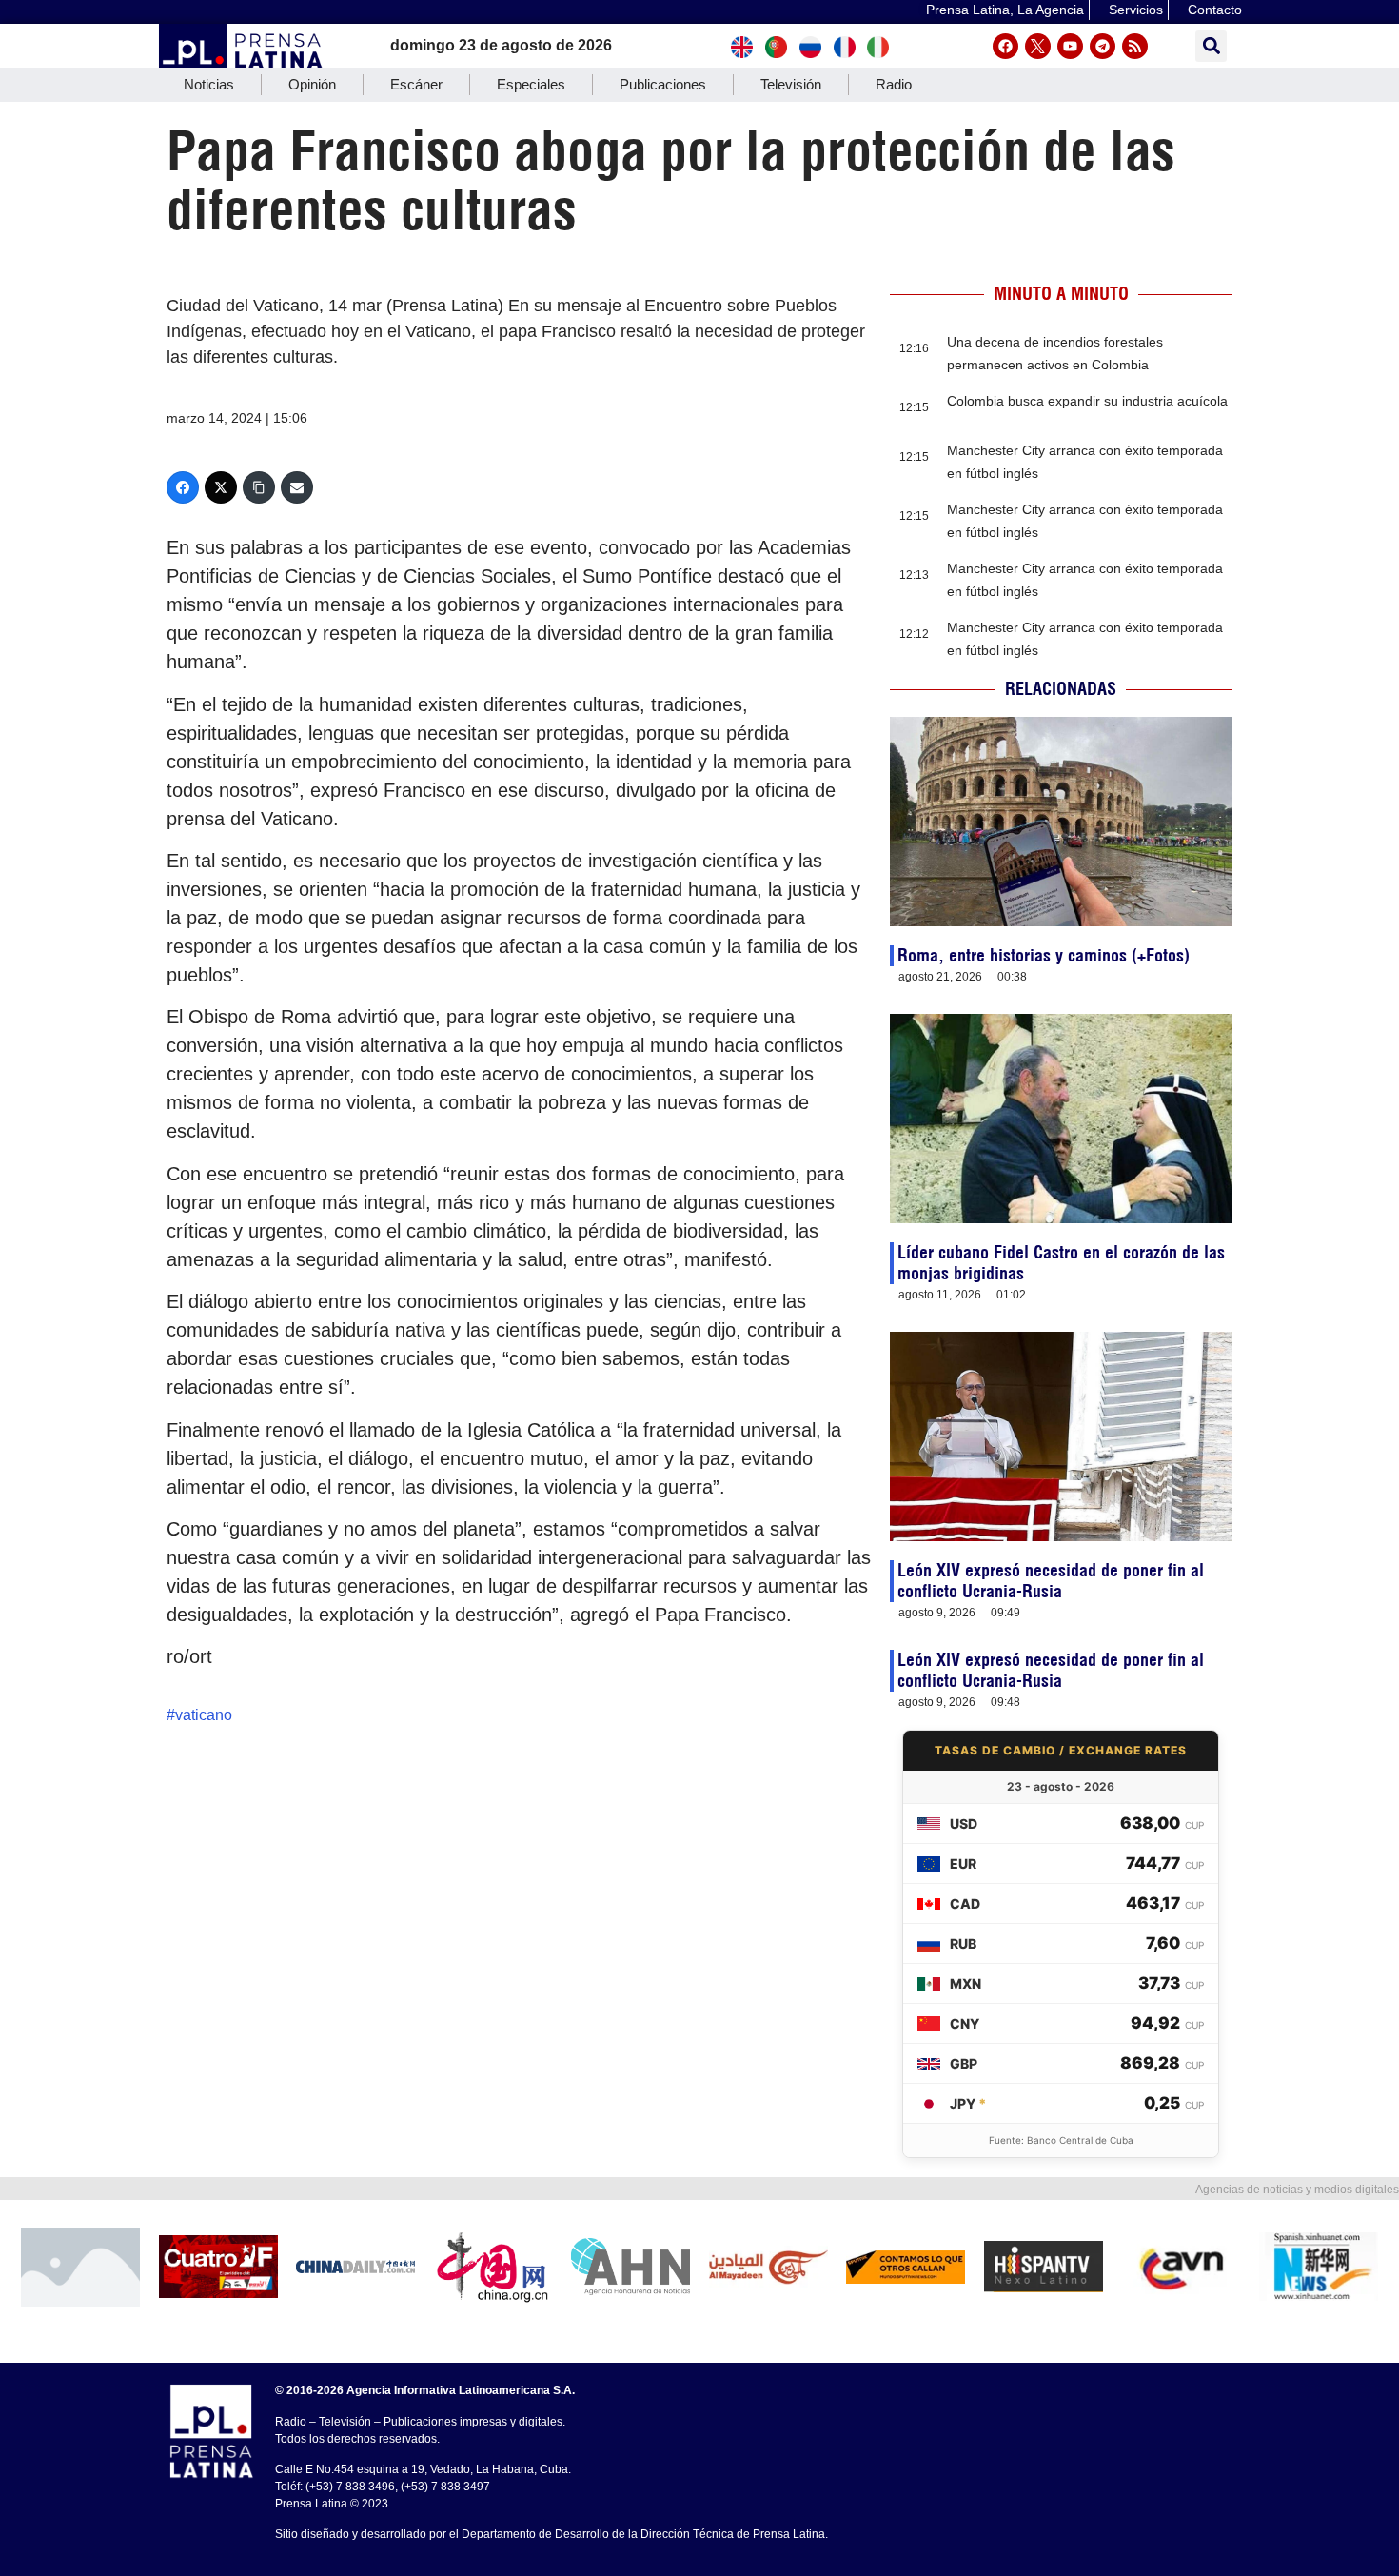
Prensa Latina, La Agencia (1005, 10)
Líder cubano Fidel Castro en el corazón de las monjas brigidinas (1061, 1263)
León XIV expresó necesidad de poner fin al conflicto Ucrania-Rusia (1051, 1581)
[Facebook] (1005, 46)
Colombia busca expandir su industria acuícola (1087, 401)
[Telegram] (1103, 46)
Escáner (416, 84)
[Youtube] (1070, 46)
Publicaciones (663, 84)
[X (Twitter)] (221, 487)
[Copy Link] (259, 487)
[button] (1211, 46)
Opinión (312, 84)
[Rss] (1135, 46)
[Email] (297, 487)
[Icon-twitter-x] (1038, 46)
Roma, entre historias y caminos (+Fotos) (1044, 955)
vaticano (204, 1715)
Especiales (531, 84)
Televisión (791, 84)
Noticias (209, 84)
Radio (894, 84)
